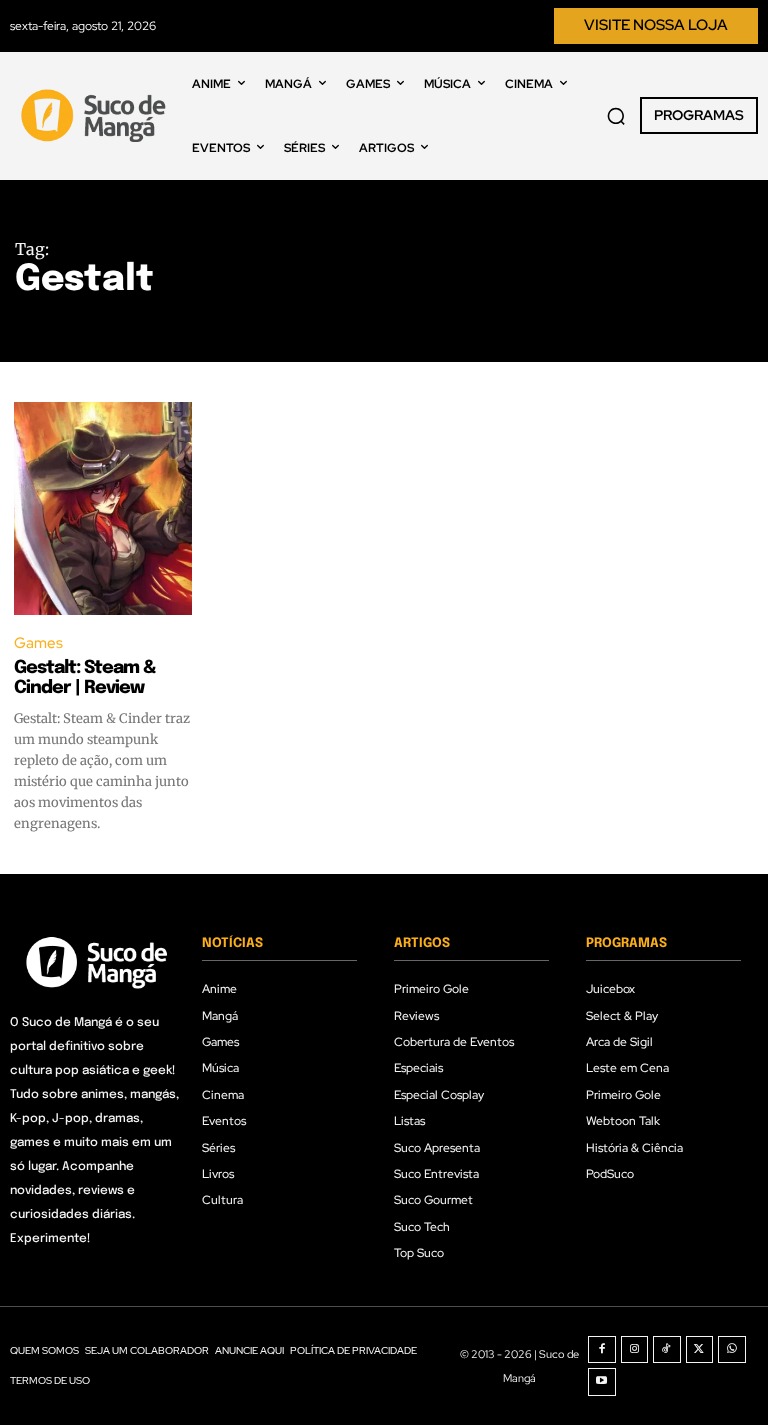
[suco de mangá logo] (96, 115)
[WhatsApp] (732, 1350)
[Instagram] (635, 1350)
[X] (700, 1350)
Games (38, 643)
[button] (616, 116)
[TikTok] (667, 1350)
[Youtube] (602, 1382)
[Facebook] (602, 1350)
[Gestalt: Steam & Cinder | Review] (103, 508)
